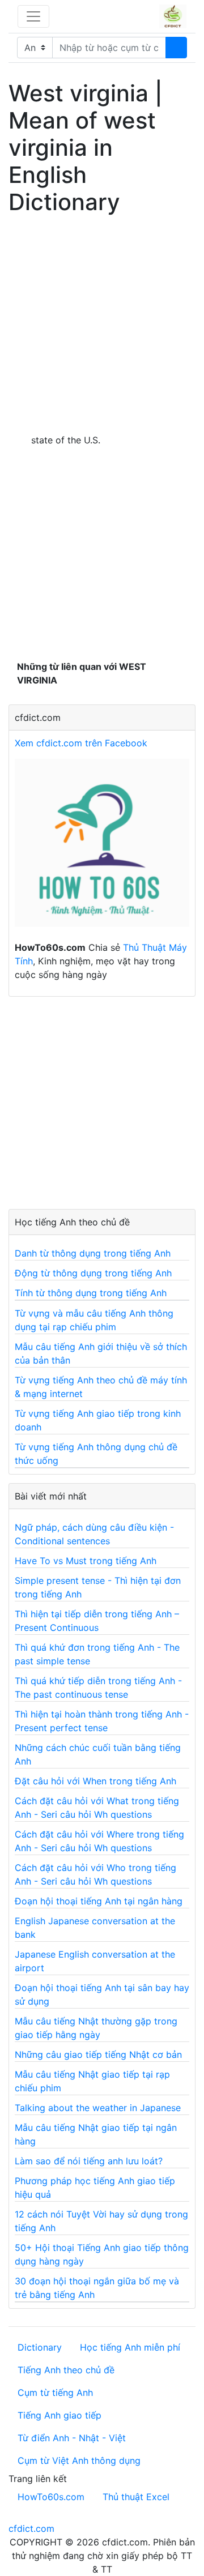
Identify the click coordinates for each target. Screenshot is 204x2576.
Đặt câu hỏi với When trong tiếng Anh (95, 1781)
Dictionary (40, 2347)
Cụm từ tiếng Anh (55, 2393)
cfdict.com (31, 2528)
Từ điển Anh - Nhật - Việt (72, 2438)
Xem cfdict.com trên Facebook (81, 743)
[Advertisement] (102, 322)
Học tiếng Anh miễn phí (130, 2347)
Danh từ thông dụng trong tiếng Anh (93, 1253)
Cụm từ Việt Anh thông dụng (79, 2460)
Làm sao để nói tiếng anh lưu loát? (89, 2161)
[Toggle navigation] (33, 16)
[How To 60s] (102, 849)
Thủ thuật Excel (136, 2497)
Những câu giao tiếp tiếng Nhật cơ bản (98, 2054)
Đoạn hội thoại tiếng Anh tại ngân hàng (99, 1901)
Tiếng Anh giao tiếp (59, 2415)
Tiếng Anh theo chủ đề (66, 2370)
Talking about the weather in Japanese (98, 2108)
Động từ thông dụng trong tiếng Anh (93, 1273)
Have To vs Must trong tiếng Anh (86, 1561)
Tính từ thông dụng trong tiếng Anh (91, 1293)
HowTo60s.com (51, 2497)
